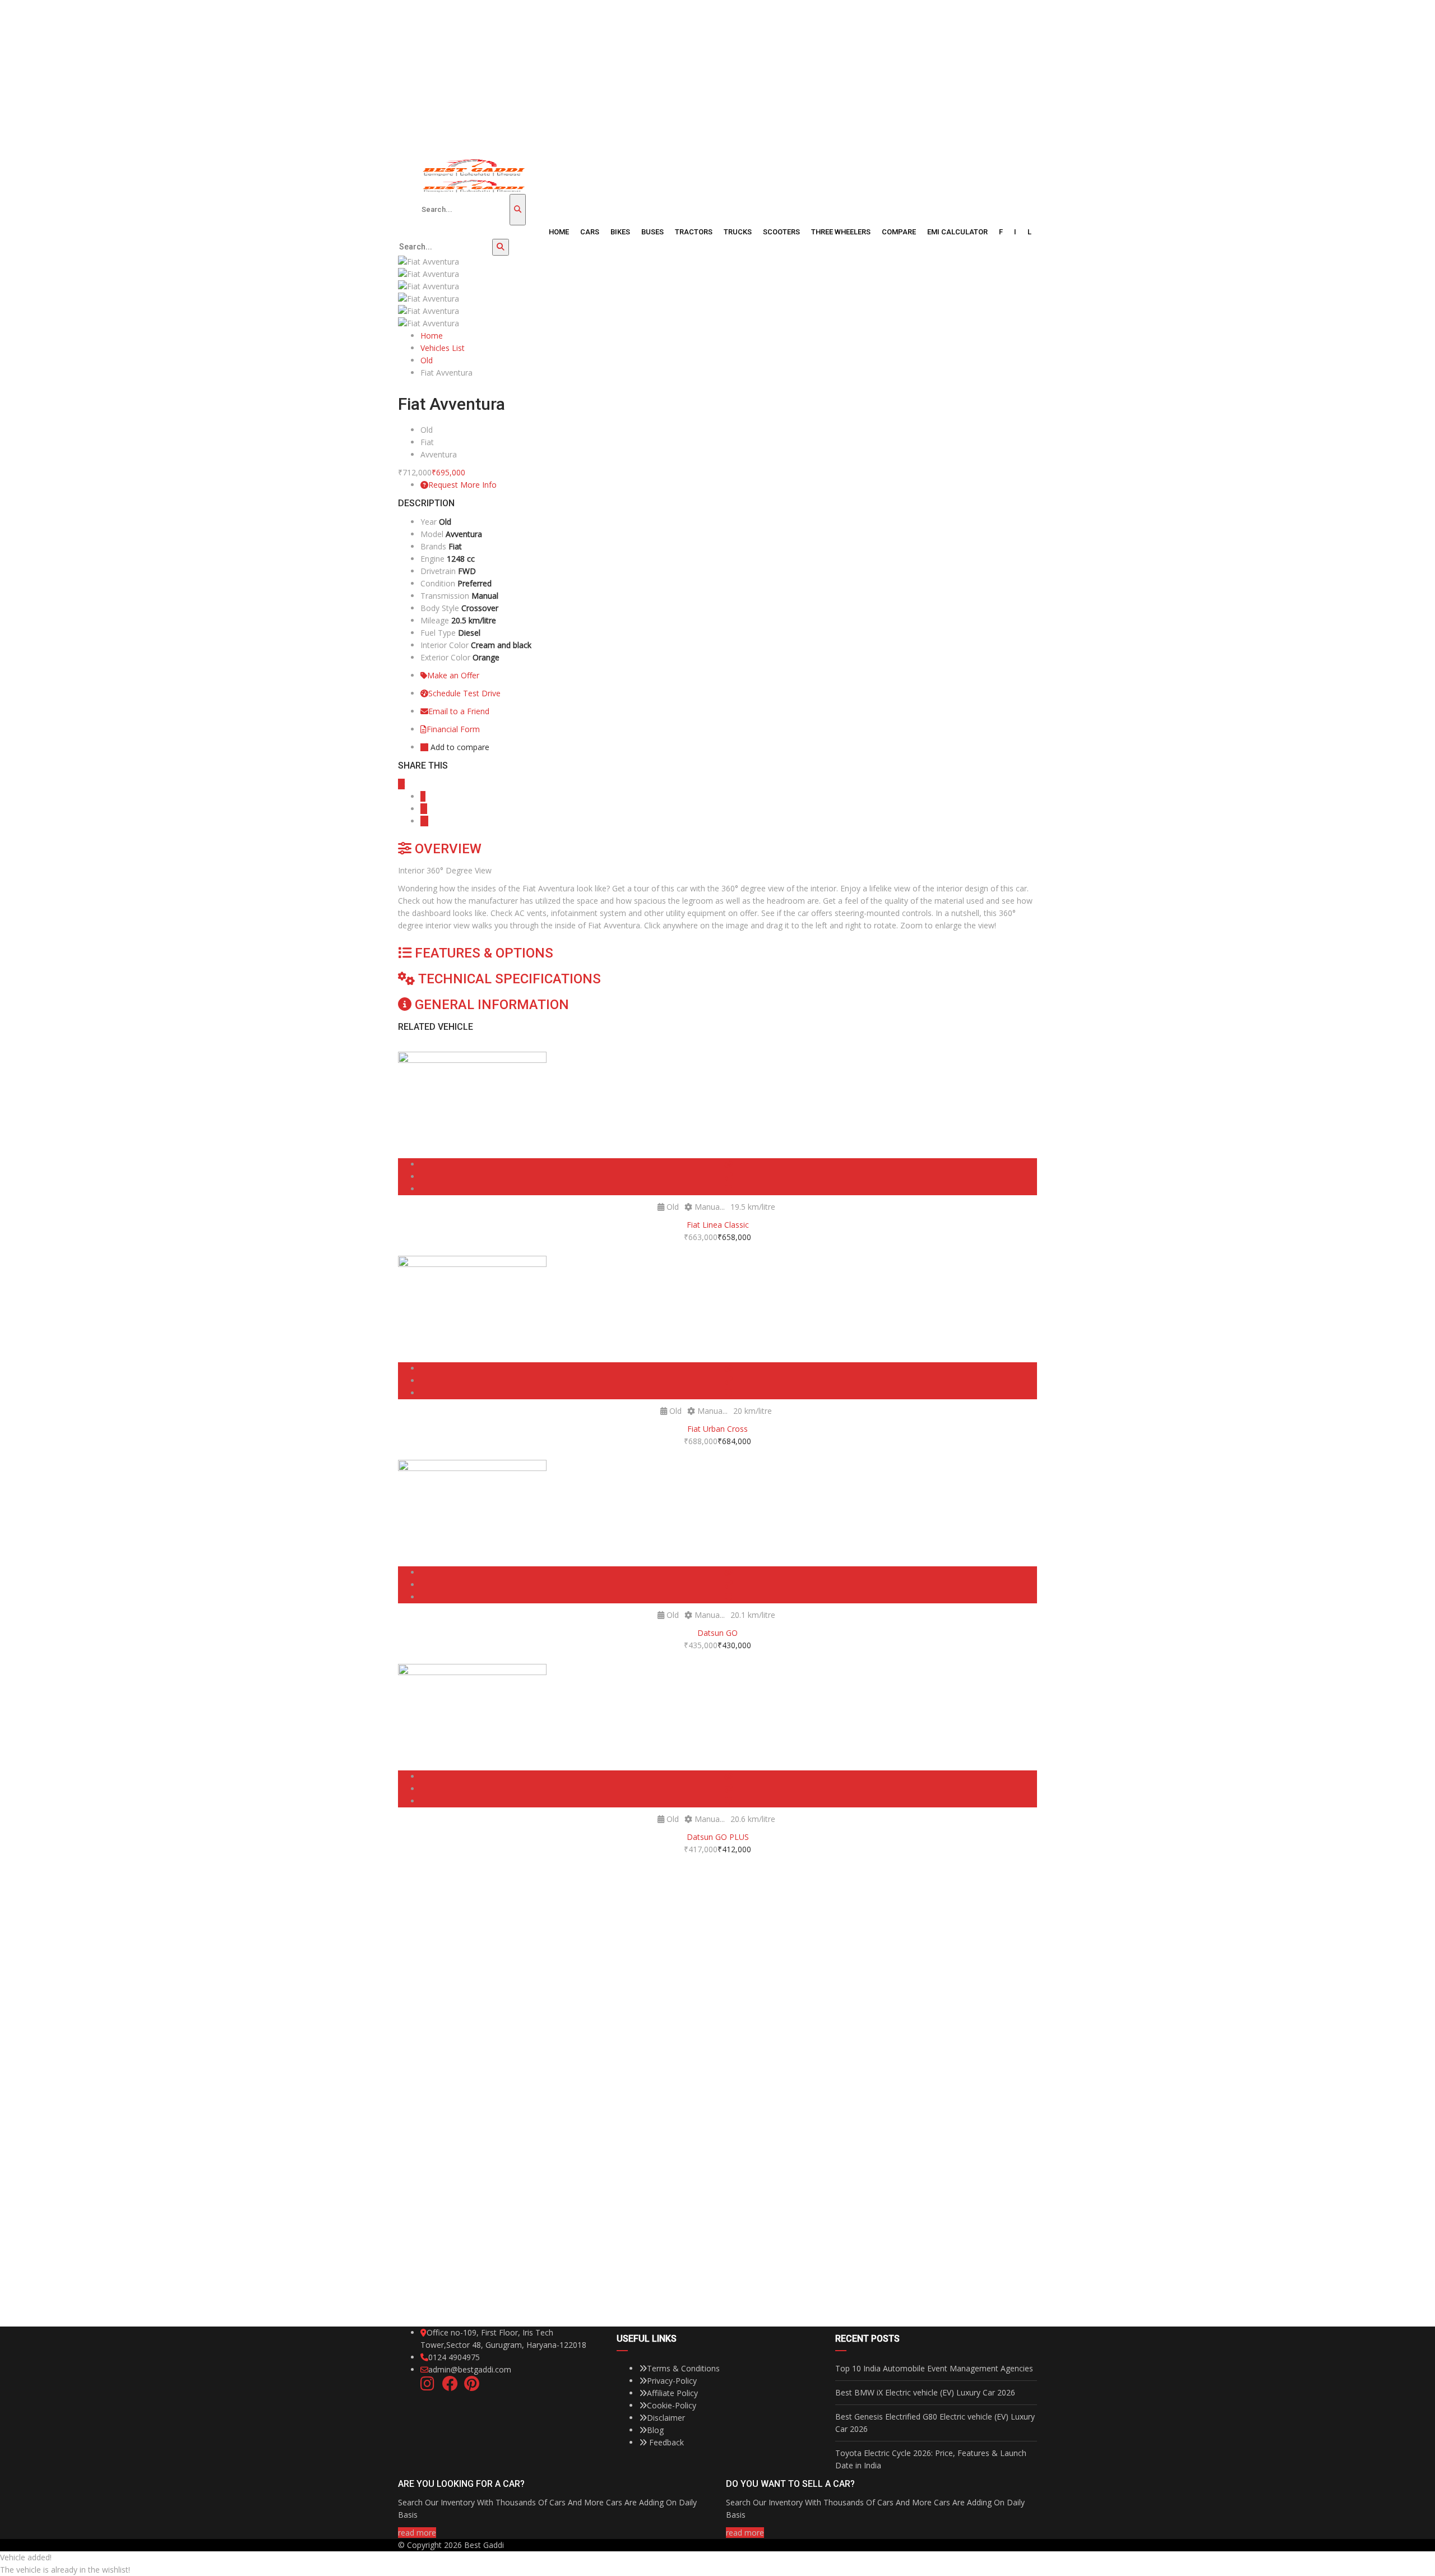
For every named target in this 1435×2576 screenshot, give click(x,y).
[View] (729, 1164)
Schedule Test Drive (464, 693)
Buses (652, 232)
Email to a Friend (459, 711)
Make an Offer (453, 675)
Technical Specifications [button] (508, 979)
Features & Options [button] (482, 953)
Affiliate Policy (672, 2393)
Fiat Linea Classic (718, 1225)
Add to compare (459, 747)
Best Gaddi (484, 2545)
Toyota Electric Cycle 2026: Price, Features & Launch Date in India (931, 2459)
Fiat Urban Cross (717, 1429)
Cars (590, 232)
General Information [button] (490, 1005)
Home (559, 232)
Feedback (665, 2442)
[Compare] (729, 1176)
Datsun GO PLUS (718, 1837)
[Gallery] (729, 1189)
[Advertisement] (717, 78)
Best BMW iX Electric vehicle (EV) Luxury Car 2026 (925, 2392)
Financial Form (453, 729)
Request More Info (462, 485)
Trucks (738, 232)
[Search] (518, 210)
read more (417, 2533)
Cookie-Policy (672, 2405)
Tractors (694, 232)
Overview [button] (446, 849)
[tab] (717, 849)
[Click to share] (401, 784)
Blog (655, 2430)
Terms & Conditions (683, 2368)
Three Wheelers (841, 232)
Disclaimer (666, 2418)
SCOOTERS (781, 232)
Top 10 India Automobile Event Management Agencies (934, 2368)
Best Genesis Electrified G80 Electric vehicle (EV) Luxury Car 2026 (935, 2423)
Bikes (620, 232)
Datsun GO (717, 1633)
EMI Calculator (957, 232)
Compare (899, 232)
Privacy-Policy (672, 2381)
